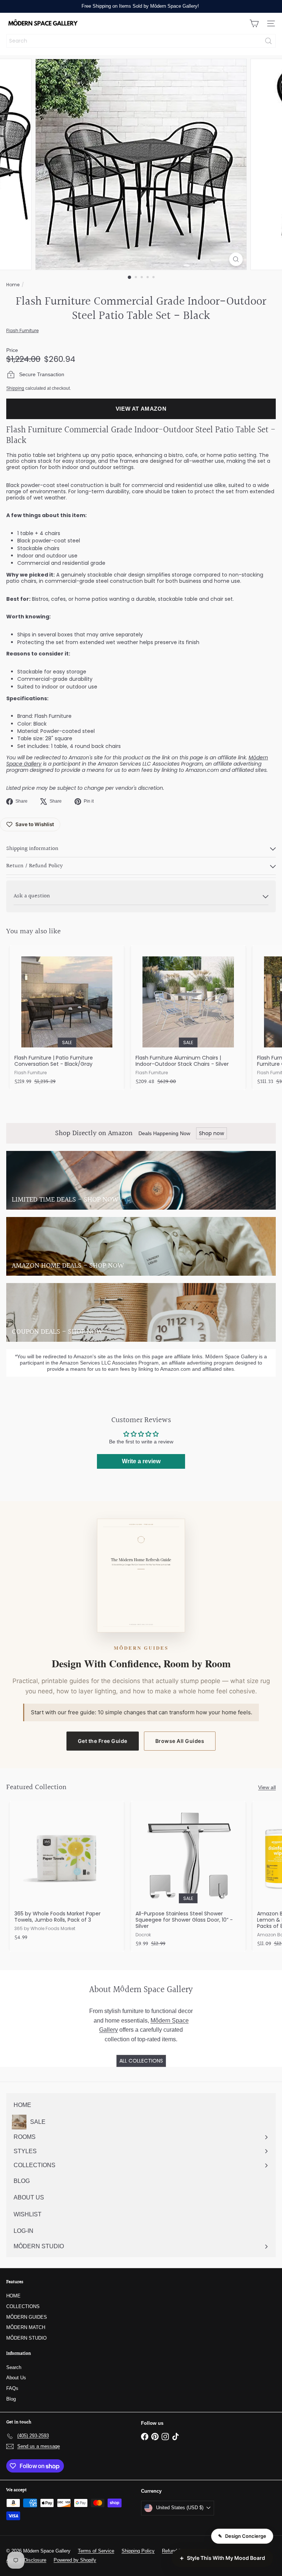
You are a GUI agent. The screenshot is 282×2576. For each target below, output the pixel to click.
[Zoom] (236, 259)
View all (267, 1787)
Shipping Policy (138, 2551)
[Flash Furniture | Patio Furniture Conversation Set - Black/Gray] (67, 1017)
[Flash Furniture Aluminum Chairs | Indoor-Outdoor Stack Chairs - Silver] (188, 1017)
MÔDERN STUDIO (26, 2338)
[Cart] (254, 23)
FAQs (12, 2388)
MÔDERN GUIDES (27, 2317)
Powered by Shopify (75, 2560)
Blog (11, 2399)
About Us (16, 2378)
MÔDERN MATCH (26, 2327)
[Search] (268, 41)
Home (13, 285)
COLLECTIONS (23, 2306)
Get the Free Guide (103, 1741)
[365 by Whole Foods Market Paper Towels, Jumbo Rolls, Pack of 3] (67, 1873)
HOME (13, 2296)
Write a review (141, 1461)
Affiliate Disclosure (26, 2560)
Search (14, 2367)
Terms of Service (96, 2551)
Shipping (15, 388)
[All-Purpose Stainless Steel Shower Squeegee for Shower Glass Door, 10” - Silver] (188, 1876)
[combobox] (141, 41)
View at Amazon (141, 409)
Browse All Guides (180, 1741)
